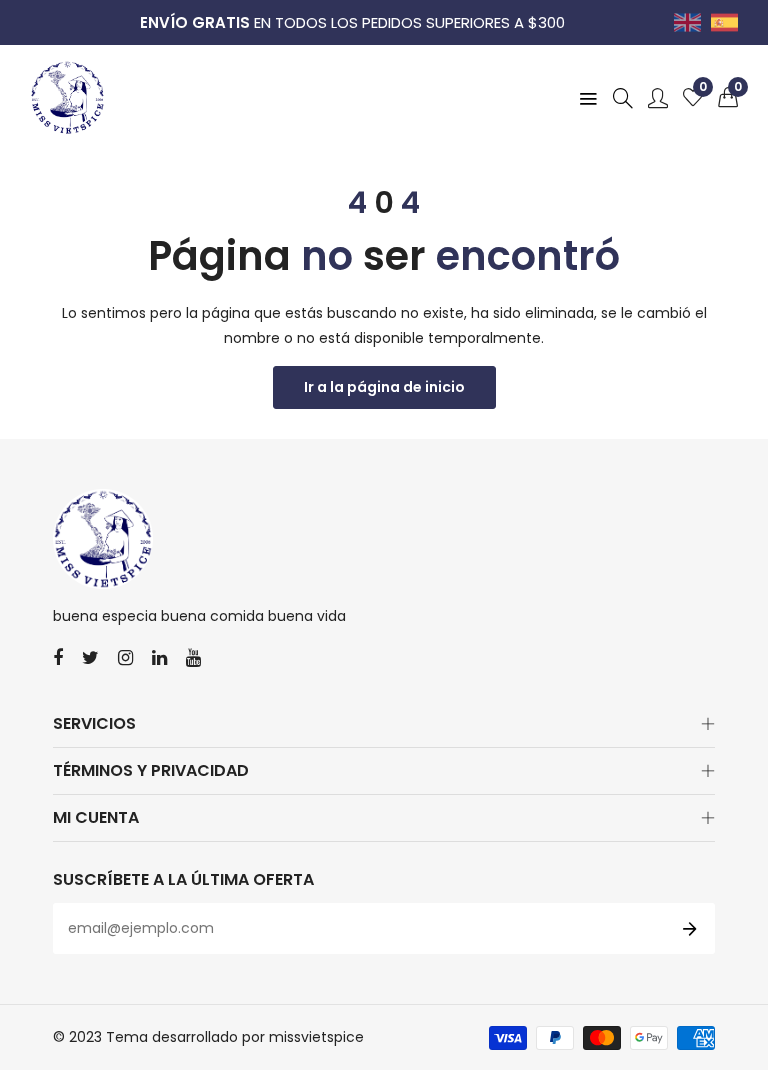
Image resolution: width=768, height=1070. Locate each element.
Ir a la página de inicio (384, 387)
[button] (728, 98)
